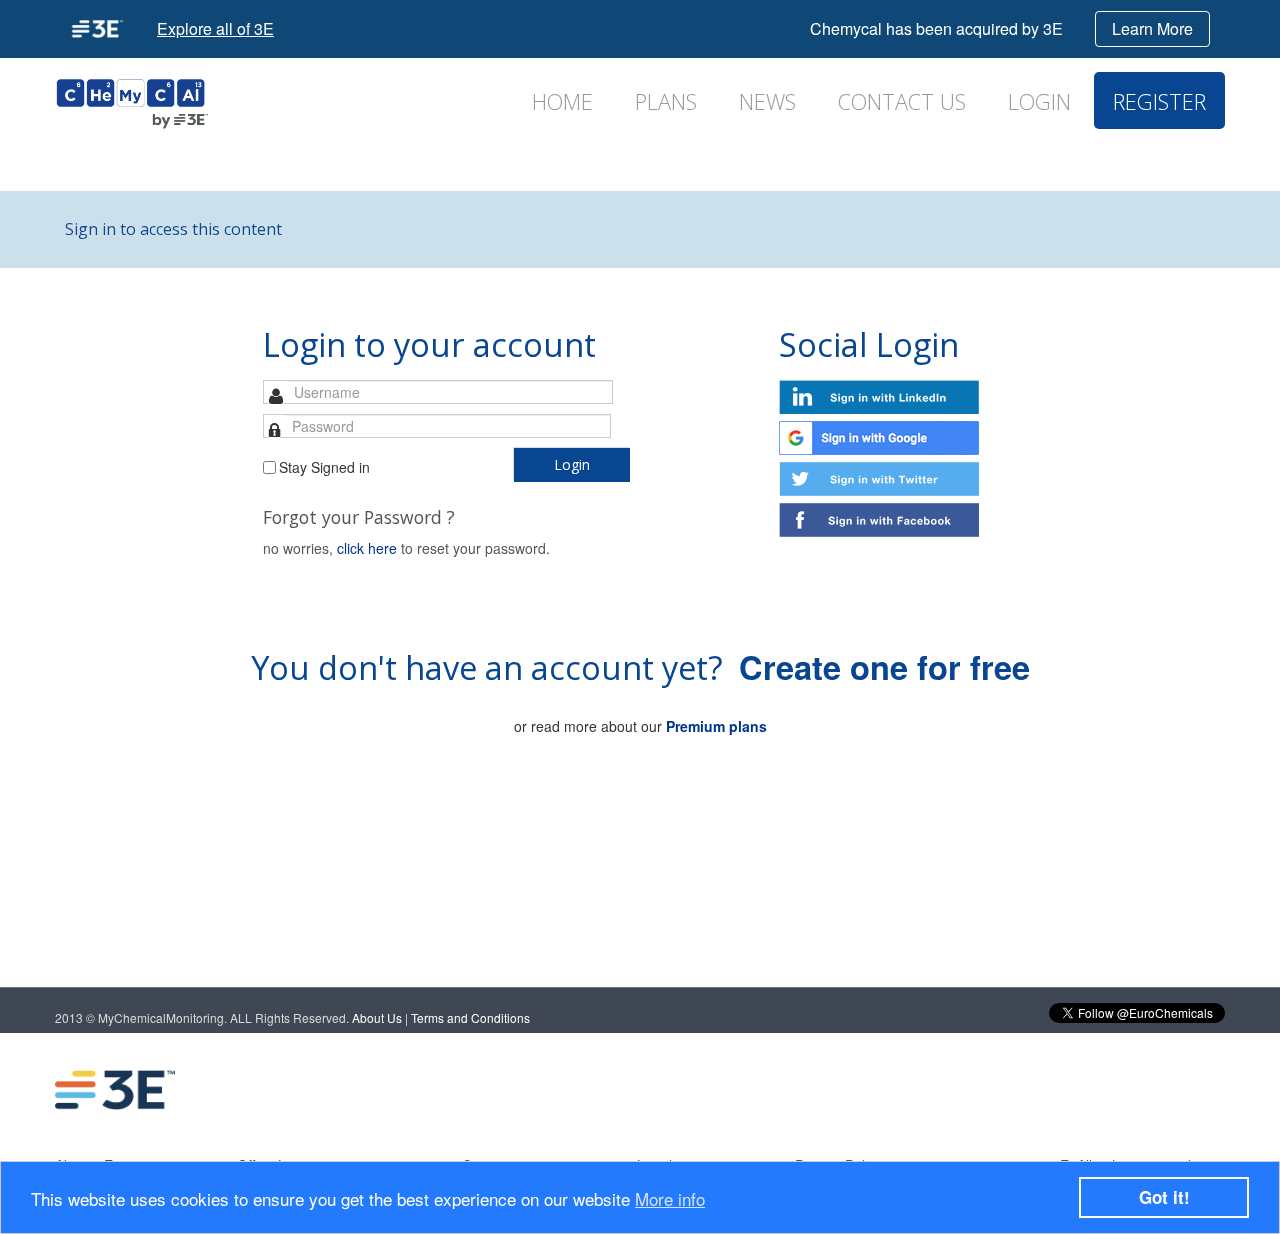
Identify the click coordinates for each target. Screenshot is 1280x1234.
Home (562, 101)
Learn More (1152, 28)
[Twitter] (1091, 1090)
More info (670, 1198)
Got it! (1164, 1197)
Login (1039, 101)
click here (367, 548)
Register (1159, 101)
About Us (377, 1017)
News (767, 101)
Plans (666, 101)
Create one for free (884, 666)
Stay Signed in (324, 467)
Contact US (902, 101)
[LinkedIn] (1011, 1090)
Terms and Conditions (470, 1017)
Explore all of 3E (215, 28)
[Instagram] (1171, 1090)
